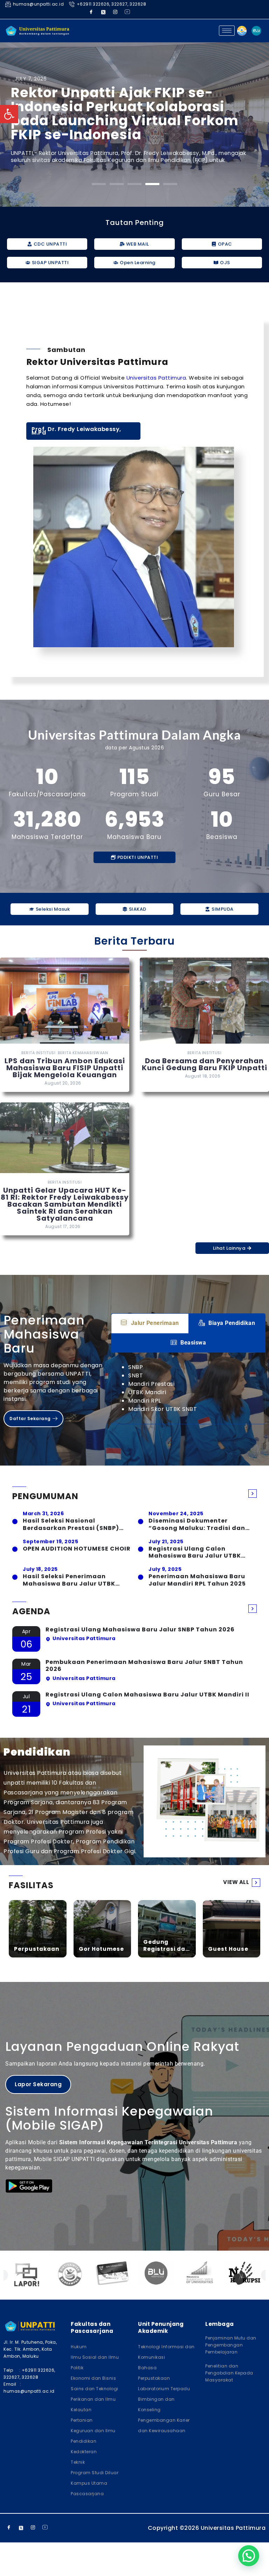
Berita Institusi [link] (38, 1053)
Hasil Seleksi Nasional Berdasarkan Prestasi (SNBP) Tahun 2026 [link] (71, 1525)
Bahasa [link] (147, 2368)
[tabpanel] (188, 1388)
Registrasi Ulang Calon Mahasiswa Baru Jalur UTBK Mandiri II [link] (195, 1553)
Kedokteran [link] (84, 2452)
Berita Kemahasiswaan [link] (83, 1053)
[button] (99, 184)
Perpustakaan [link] (37, 1949)
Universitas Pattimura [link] (156, 378)
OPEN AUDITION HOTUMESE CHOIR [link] (77, 1549)
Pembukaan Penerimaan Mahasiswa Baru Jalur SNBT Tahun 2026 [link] (144, 1666)
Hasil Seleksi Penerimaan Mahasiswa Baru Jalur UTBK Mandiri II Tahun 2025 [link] (69, 1580)
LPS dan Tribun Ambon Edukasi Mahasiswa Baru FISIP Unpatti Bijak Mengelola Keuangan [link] (65, 1068)
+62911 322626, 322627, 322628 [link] (111, 4)
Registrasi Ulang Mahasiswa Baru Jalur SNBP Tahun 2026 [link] (140, 1630)
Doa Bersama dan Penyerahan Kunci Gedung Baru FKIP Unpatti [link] (205, 1064)
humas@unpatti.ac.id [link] (38, 4)
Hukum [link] (79, 2347)
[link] (9, 114)
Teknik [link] (78, 2462)
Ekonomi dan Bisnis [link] (93, 2378)
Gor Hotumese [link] (101, 1949)
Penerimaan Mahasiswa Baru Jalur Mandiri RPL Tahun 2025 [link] (197, 1580)
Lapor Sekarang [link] (38, 2084)
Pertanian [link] (82, 2420)
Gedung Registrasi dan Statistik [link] (166, 1945)
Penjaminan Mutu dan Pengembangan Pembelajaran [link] (231, 2345)
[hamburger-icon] (227, 31)
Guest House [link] (228, 1949)
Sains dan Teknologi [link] (95, 2389)
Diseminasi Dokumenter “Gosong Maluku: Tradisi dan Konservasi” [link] (197, 1525)
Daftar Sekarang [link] (30, 1418)
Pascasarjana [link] (87, 2494)
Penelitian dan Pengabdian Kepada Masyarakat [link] (229, 2373)
